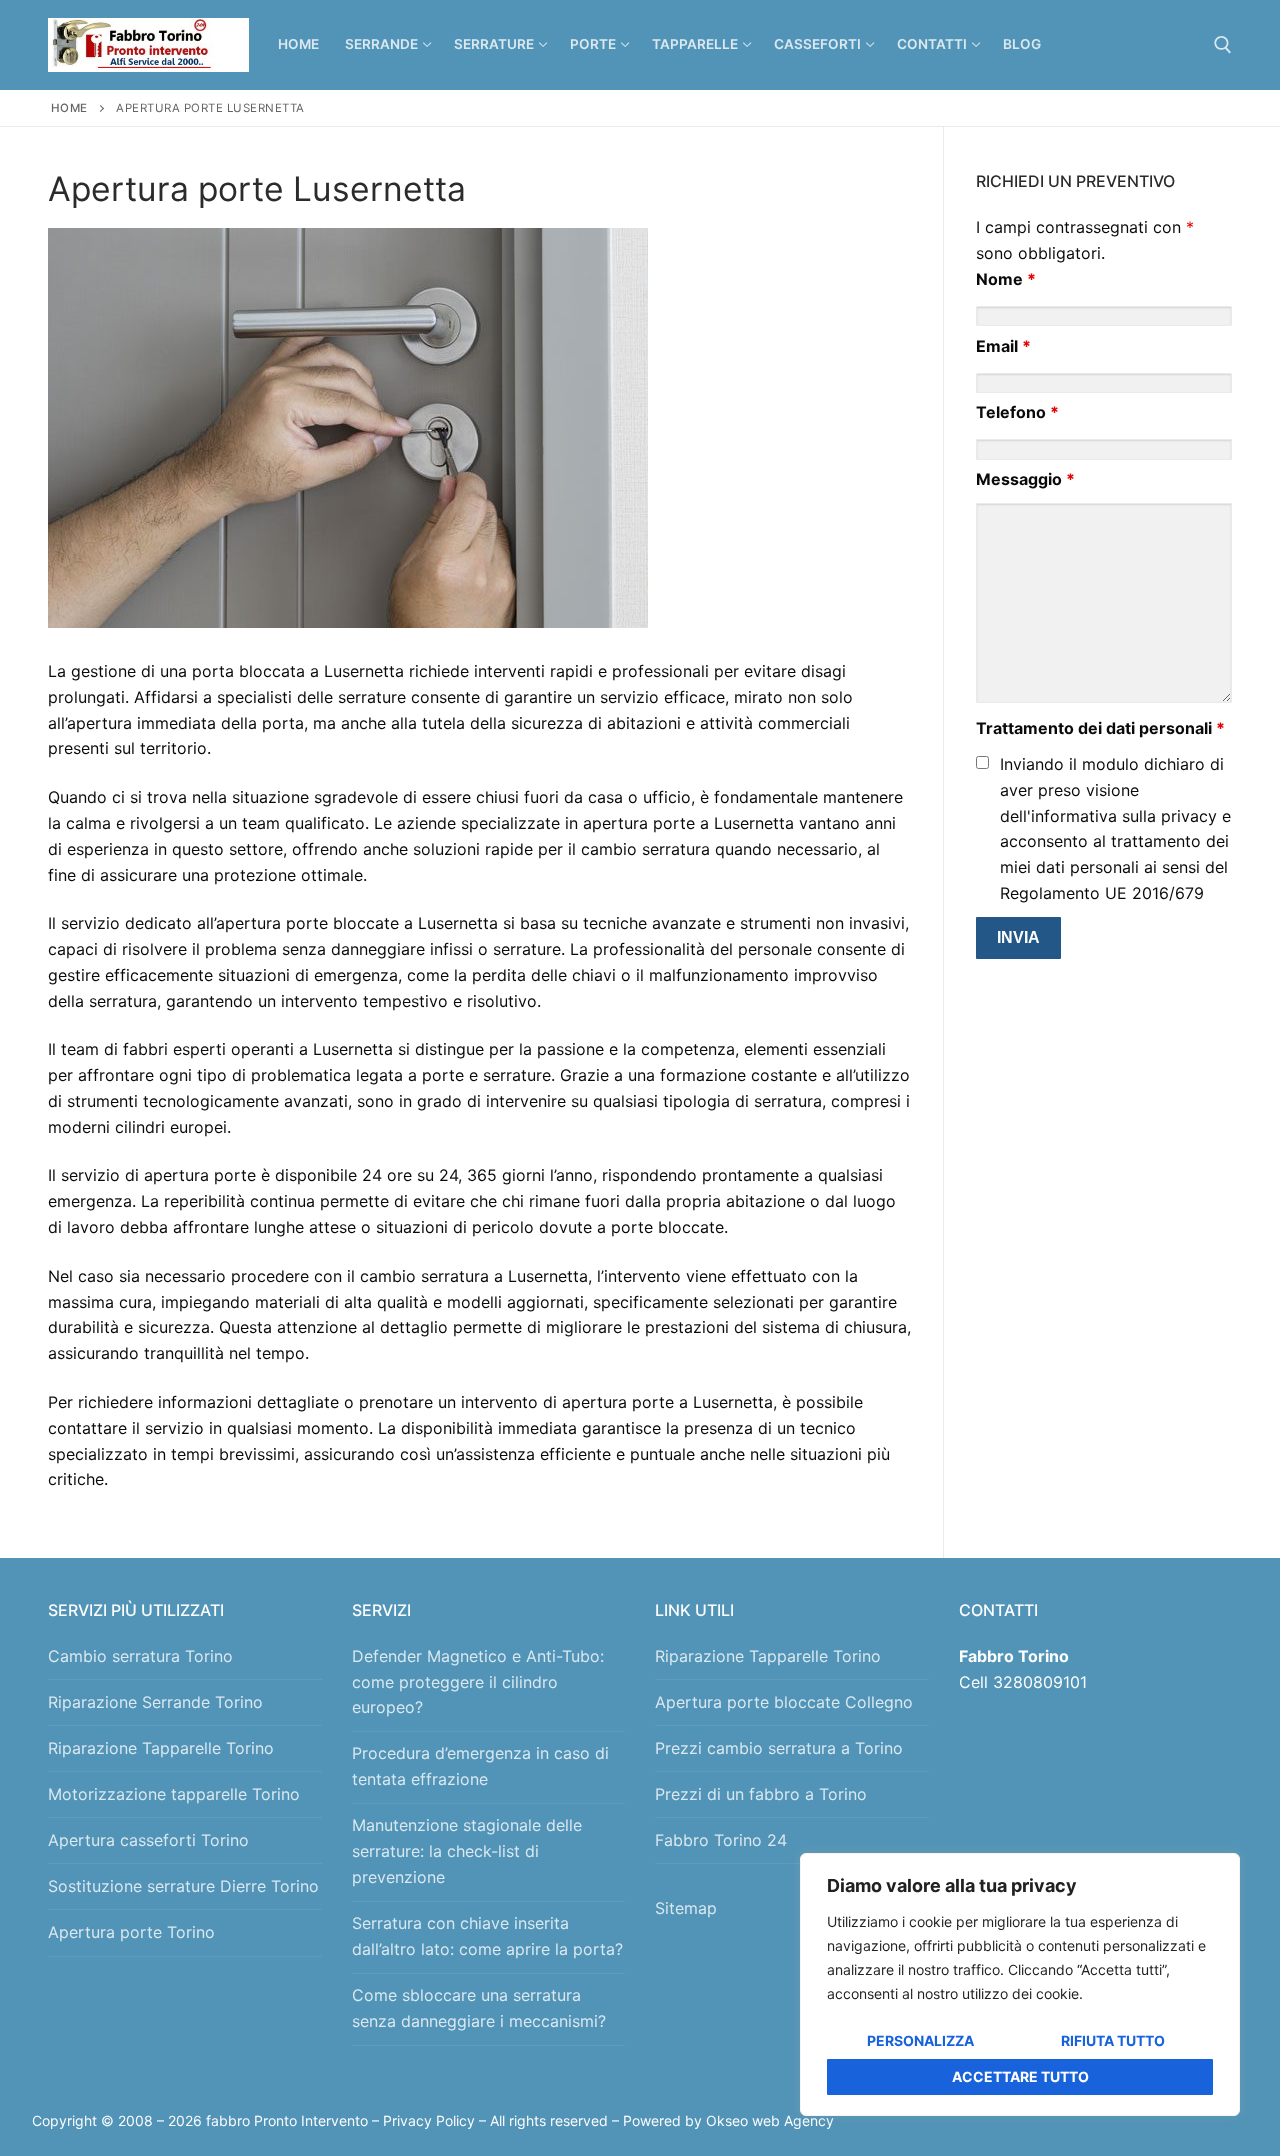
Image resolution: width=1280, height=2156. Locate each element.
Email (1003, 346)
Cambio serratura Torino (140, 1656)
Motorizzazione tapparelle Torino (174, 1794)
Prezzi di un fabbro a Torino (761, 1794)
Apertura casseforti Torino (148, 1840)
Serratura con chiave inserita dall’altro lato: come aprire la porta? (487, 1936)
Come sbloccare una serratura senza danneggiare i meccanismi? (479, 2008)
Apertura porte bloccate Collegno (784, 1702)
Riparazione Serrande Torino (155, 1702)
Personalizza (920, 2040)
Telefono (1017, 412)
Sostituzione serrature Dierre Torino (183, 1886)
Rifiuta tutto (1113, 2040)
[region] (1020, 1984)
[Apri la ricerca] (1223, 45)
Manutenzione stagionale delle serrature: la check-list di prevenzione (467, 1851)
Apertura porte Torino (131, 1932)
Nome (1006, 279)
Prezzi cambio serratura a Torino (779, 1748)
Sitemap (691, 1908)
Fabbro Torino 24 (721, 1840)
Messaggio (1025, 479)
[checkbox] (982, 762)
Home (69, 108)
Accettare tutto (1020, 2076)
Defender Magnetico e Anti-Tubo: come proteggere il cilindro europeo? (478, 1682)
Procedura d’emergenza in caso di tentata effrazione (480, 1766)
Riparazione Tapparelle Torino (161, 1748)
